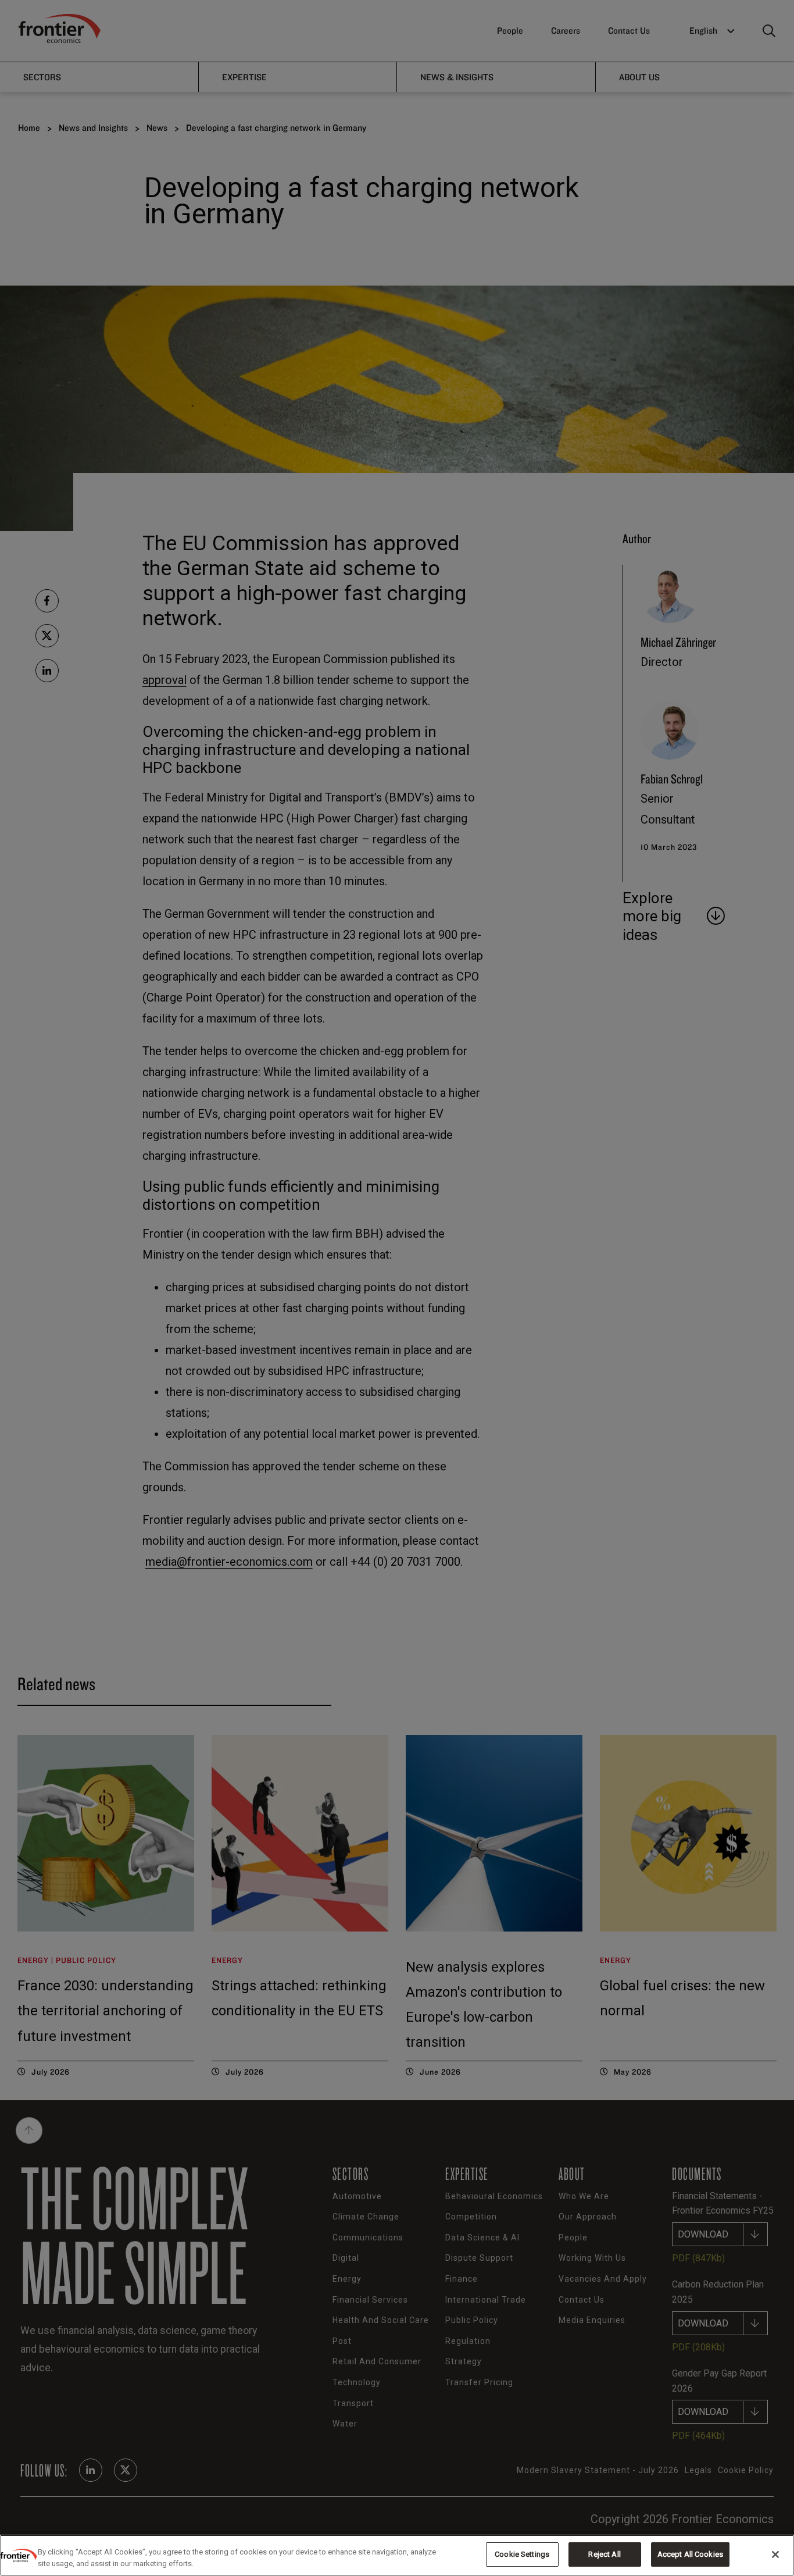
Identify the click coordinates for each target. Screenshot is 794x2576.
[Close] (775, 2554)
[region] (397, 2555)
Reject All (604, 2554)
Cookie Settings (522, 2554)
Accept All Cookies (690, 2554)
